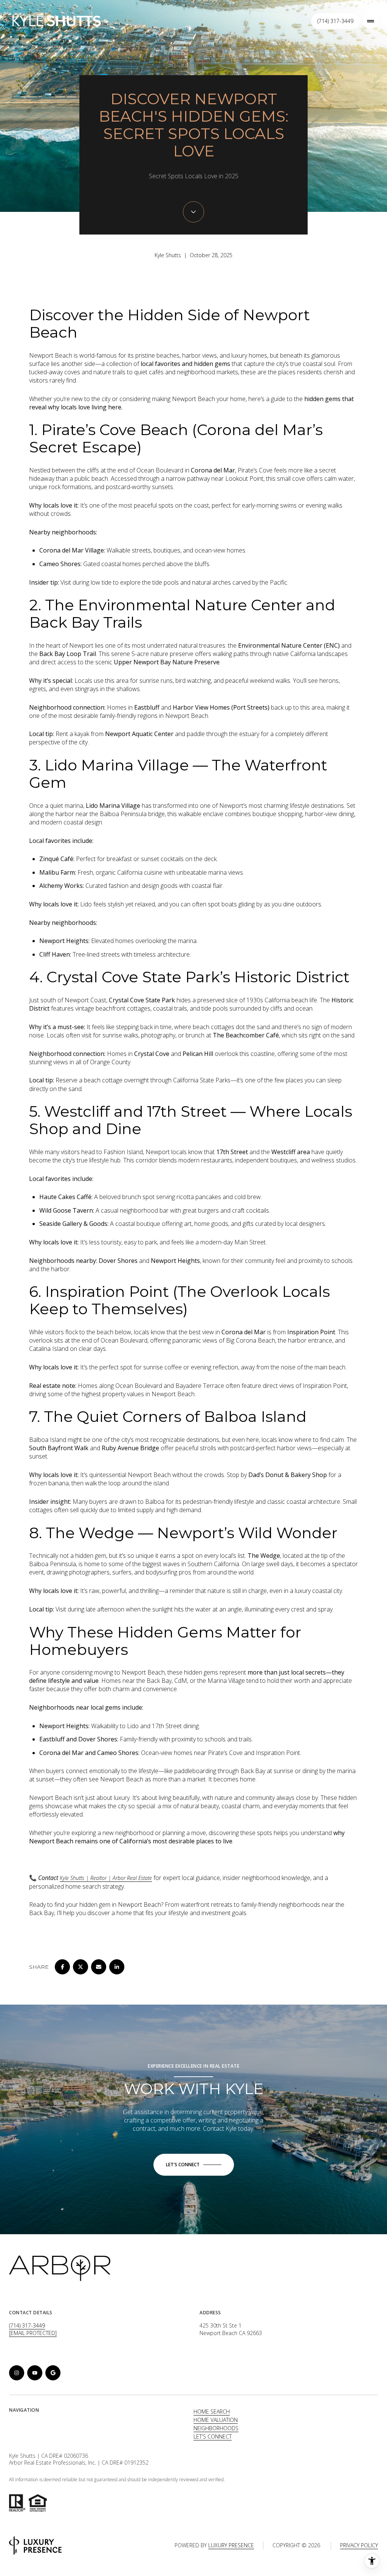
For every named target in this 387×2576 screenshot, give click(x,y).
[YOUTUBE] (35, 2373)
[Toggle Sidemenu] (370, 21)
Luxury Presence (231, 2545)
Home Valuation (216, 2420)
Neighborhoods (216, 2428)
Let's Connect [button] (213, 2436)
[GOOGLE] (53, 2373)
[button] (194, 2165)
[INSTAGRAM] (17, 2373)
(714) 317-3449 (335, 21)
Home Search (212, 2412)
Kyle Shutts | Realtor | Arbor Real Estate (106, 1878)
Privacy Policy (359, 2545)
